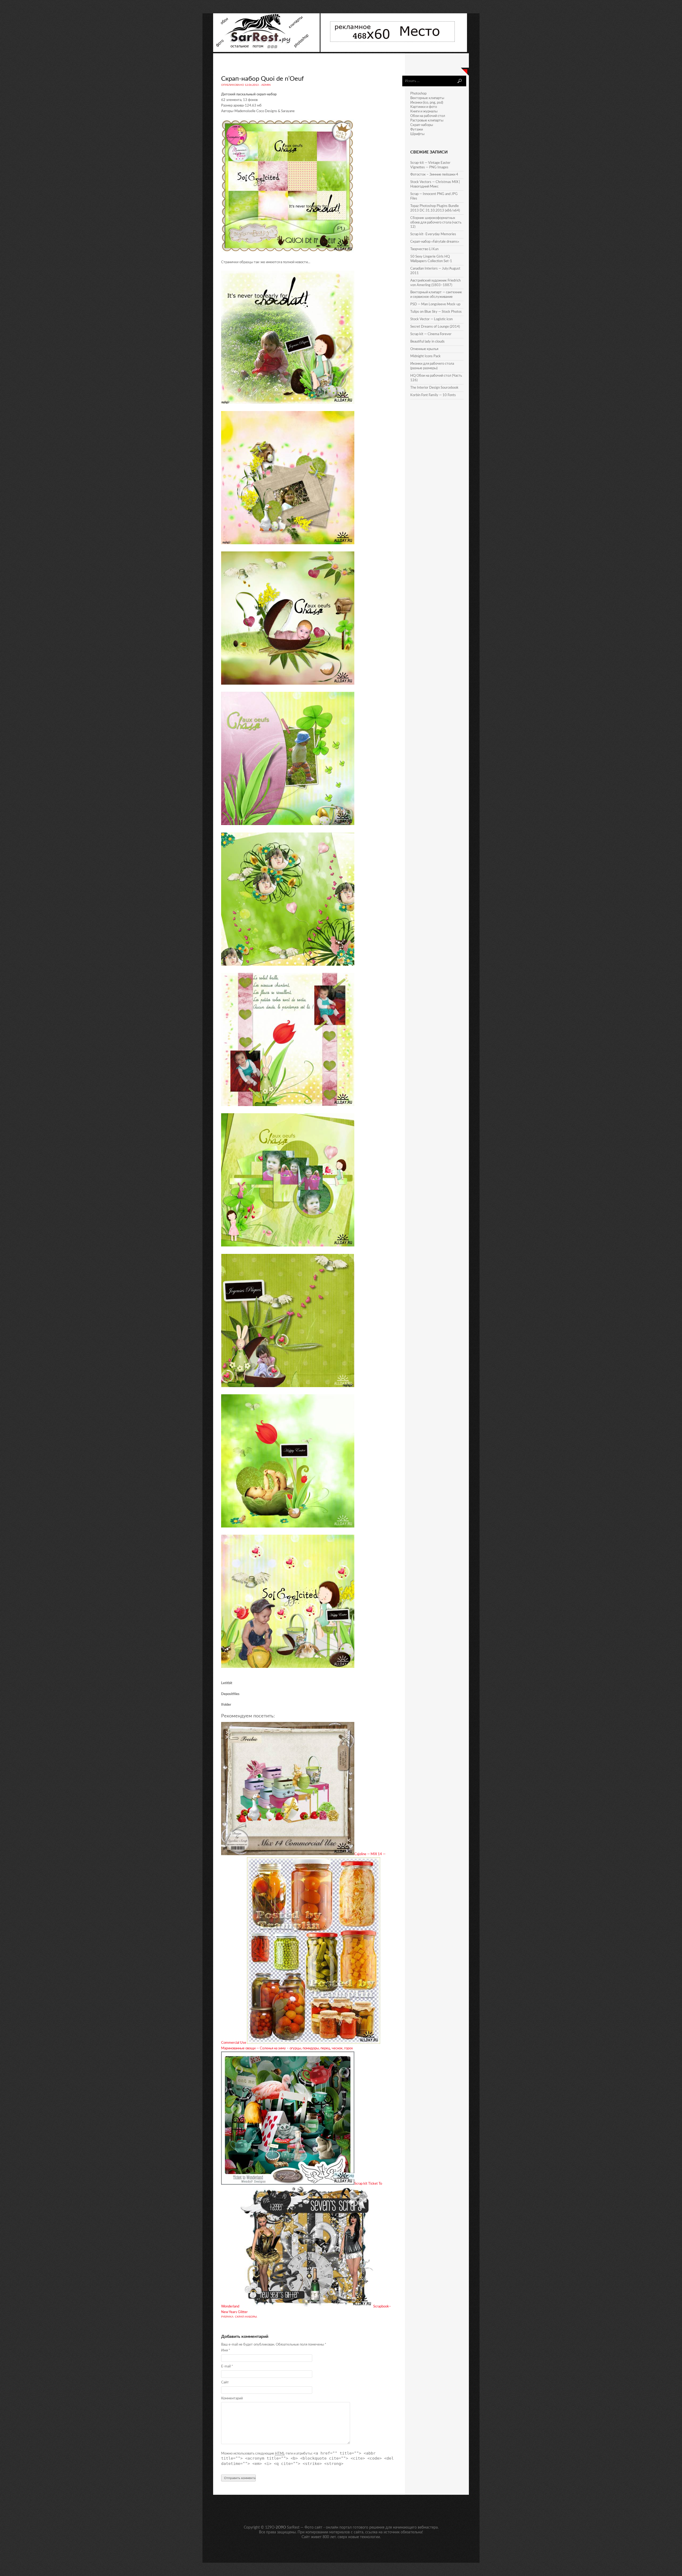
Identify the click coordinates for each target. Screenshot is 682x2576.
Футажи (417, 130)
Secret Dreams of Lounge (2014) (435, 327)
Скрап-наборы (246, 2317)
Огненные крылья (424, 349)
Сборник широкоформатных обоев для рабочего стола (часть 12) (436, 223)
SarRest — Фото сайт (305, 2528)
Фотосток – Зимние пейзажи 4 (434, 175)
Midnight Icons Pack (425, 356)
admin (266, 85)
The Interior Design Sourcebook (434, 388)
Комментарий (232, 2398)
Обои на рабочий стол (428, 116)
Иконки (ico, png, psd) (427, 103)
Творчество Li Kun (424, 249)
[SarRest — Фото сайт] (267, 51)
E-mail (227, 2366)
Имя (226, 2351)
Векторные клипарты (427, 98)
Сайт (225, 2382)
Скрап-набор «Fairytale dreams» (435, 242)
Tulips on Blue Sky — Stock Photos (436, 312)
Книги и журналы (424, 111)
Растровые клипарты (427, 121)
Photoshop (418, 94)
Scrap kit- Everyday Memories (433, 234)
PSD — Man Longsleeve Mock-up (435, 304)
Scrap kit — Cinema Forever (431, 334)
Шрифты (417, 134)
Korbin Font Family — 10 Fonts (433, 395)
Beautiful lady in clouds (427, 342)
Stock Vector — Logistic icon (431, 319)
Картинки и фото (424, 107)
